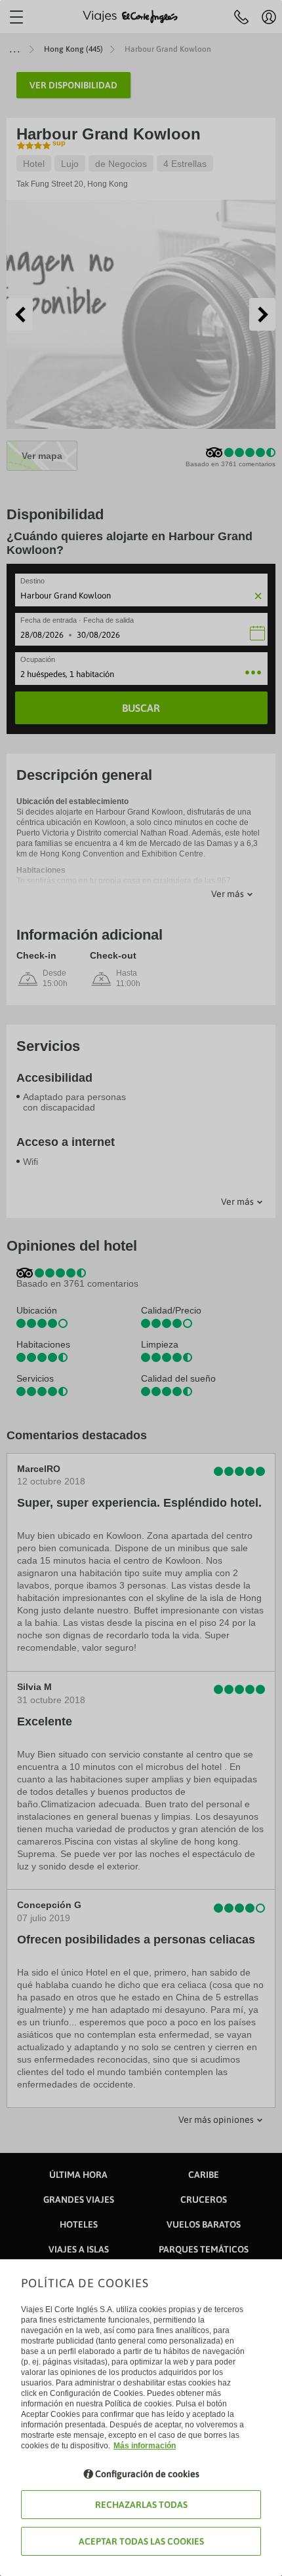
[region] (141, 1288)
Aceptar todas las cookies (141, 2541)
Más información (145, 2446)
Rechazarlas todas (141, 2505)
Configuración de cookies (147, 2474)
